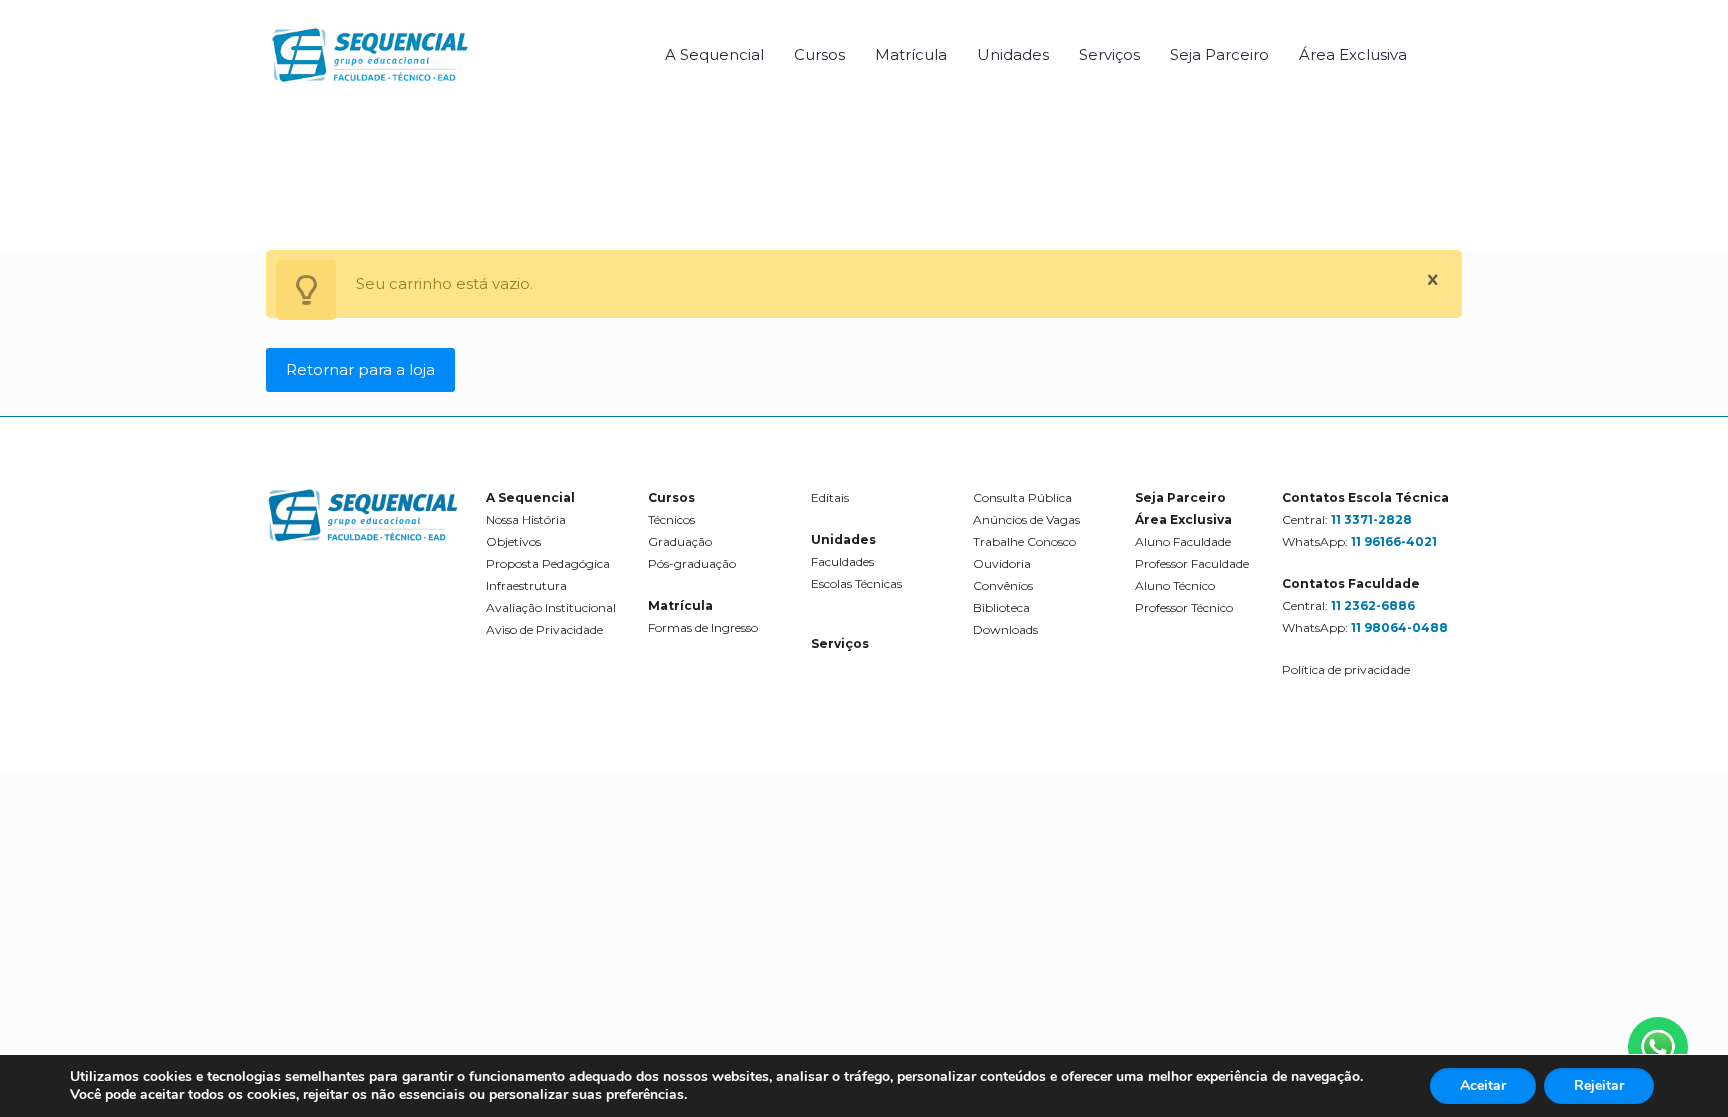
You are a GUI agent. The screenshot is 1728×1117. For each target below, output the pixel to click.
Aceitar (1483, 1085)
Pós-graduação (692, 563)
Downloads (1005, 629)
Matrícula (680, 605)
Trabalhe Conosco (1024, 541)
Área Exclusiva (1183, 519)
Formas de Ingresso (703, 627)
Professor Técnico (1184, 607)
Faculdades (842, 561)
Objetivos (513, 541)
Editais (830, 497)
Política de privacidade (1346, 669)
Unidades (843, 539)
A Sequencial (530, 497)
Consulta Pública (1022, 497)
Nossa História (526, 519)
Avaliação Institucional (551, 607)
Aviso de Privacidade (544, 629)
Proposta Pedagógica (548, 563)
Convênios (1003, 585)
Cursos (671, 497)
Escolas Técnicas (856, 583)
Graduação (680, 541)
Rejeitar (1599, 1085)
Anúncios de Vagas (1026, 519)
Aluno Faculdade (1183, 541)
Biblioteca (1001, 607)
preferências (645, 1095)
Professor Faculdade (1192, 563)
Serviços (840, 643)
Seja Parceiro (1180, 497)
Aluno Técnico (1175, 585)
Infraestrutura (526, 585)
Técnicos (671, 519)
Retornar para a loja (360, 369)
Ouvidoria (1002, 563)
